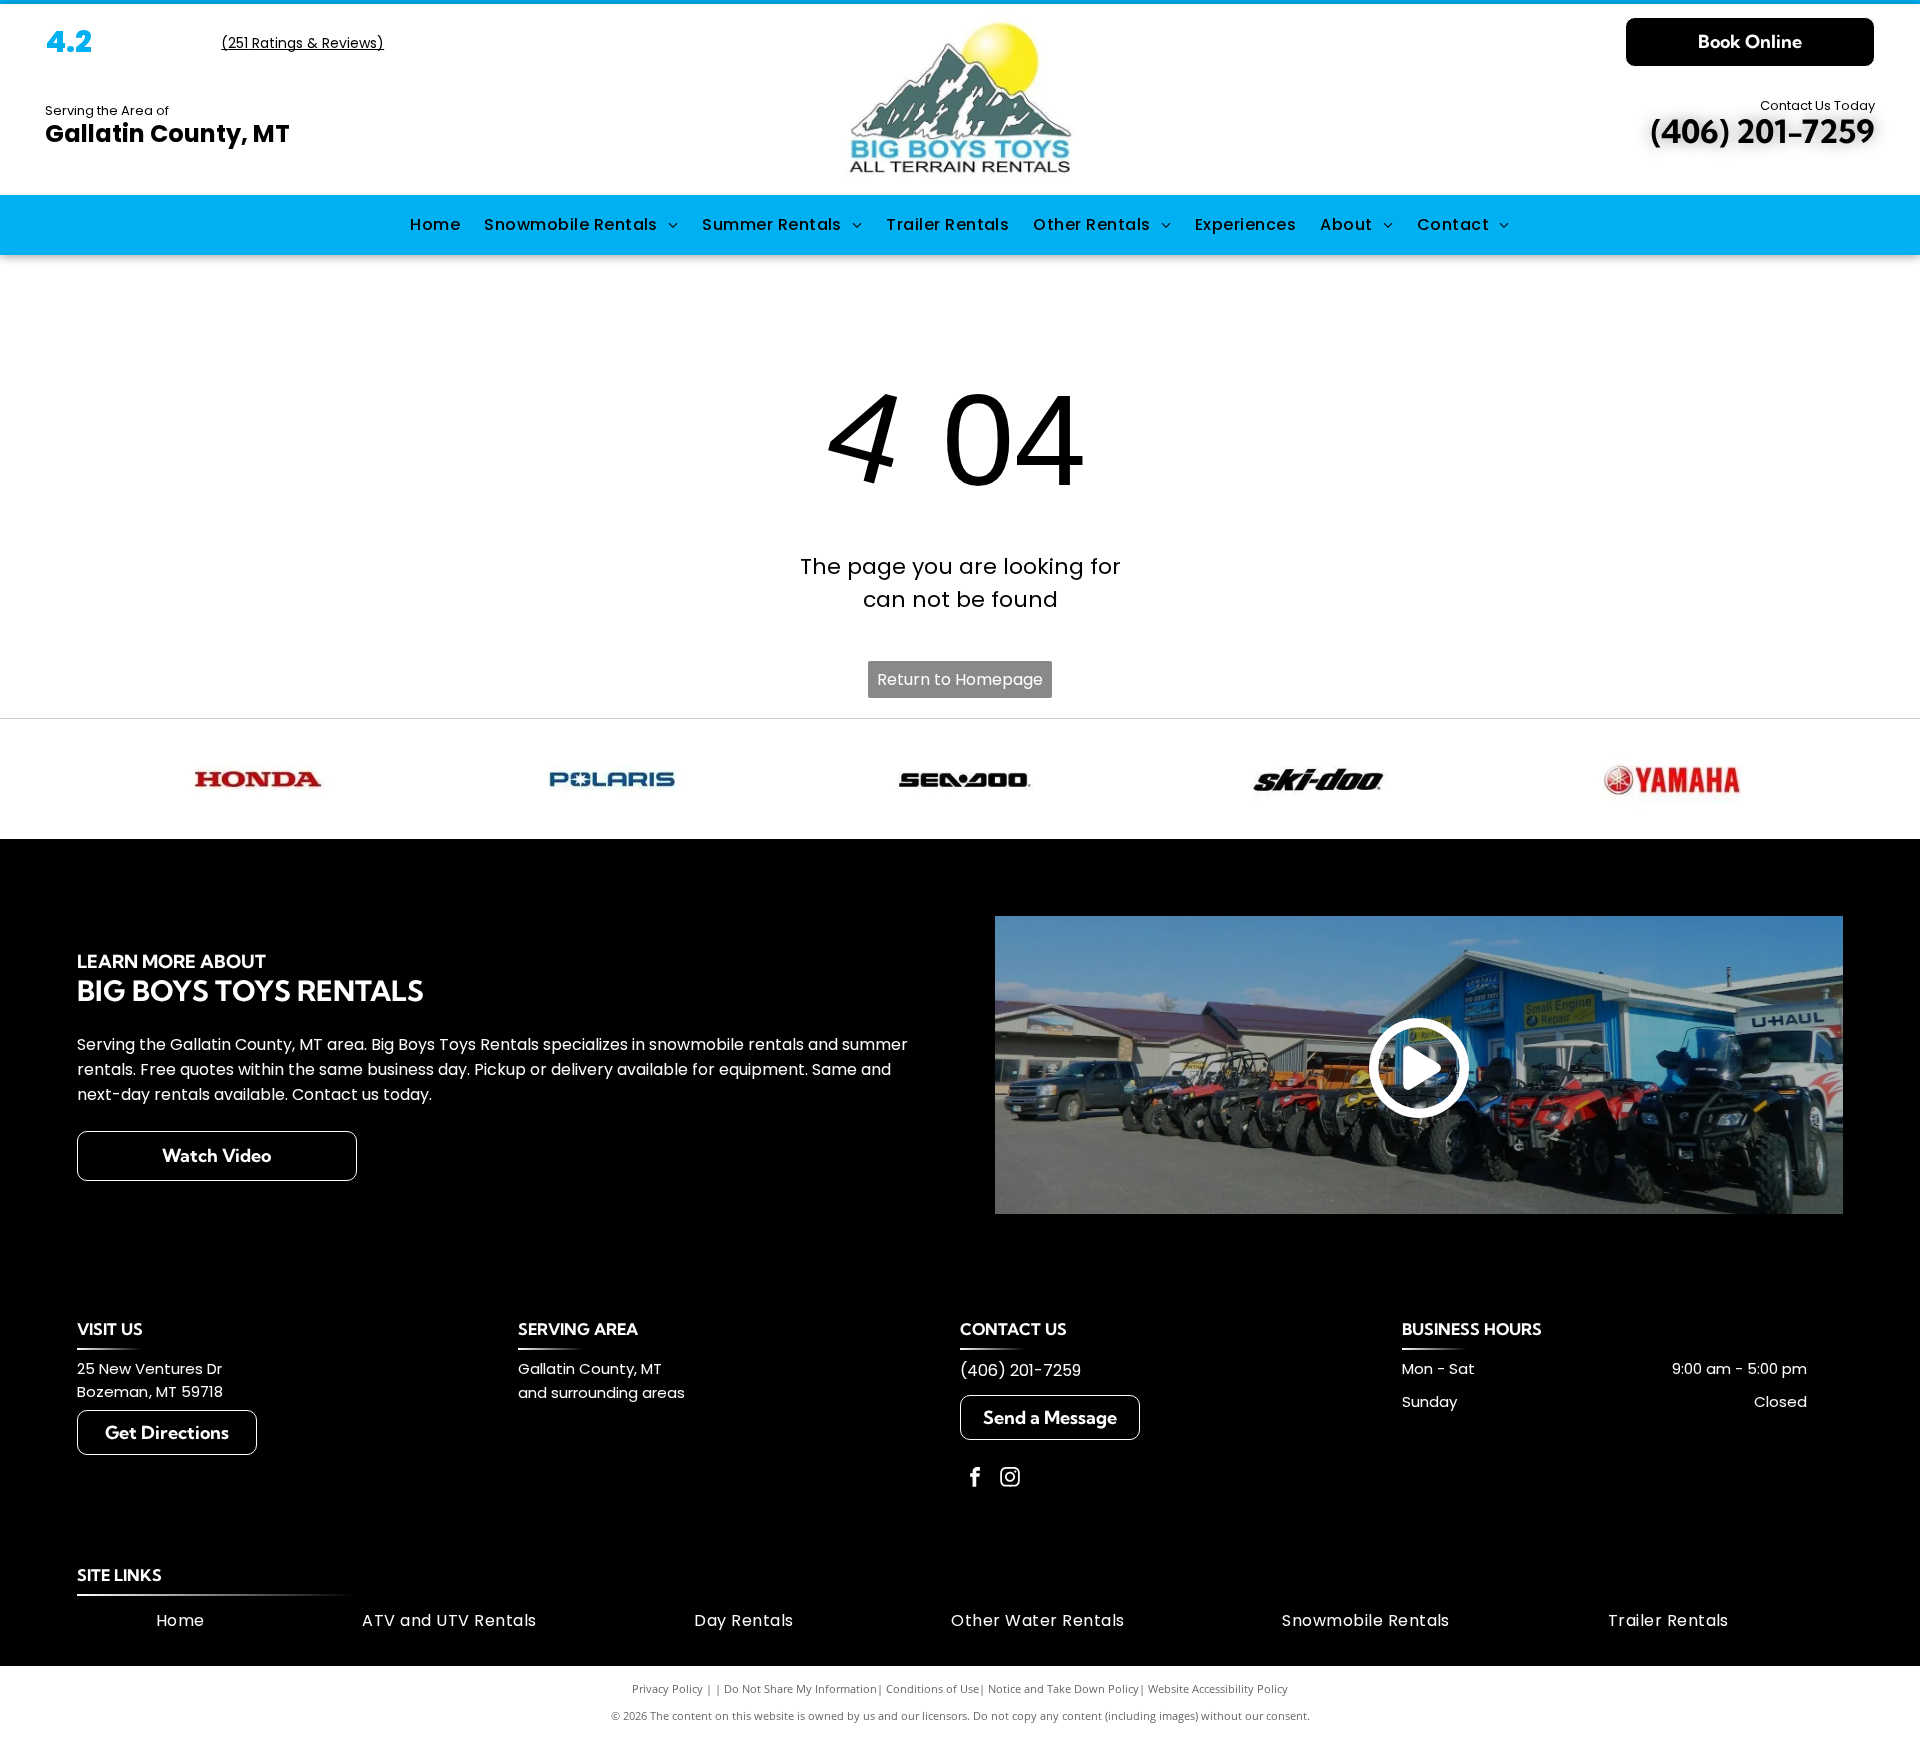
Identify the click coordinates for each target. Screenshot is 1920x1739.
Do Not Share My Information (800, 1688)
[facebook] (975, 1479)
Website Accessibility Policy (1218, 1688)
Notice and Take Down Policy (1063, 1688)
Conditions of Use (932, 1688)
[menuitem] (435, 225)
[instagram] (1010, 1479)
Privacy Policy (667, 1688)
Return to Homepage (960, 679)
